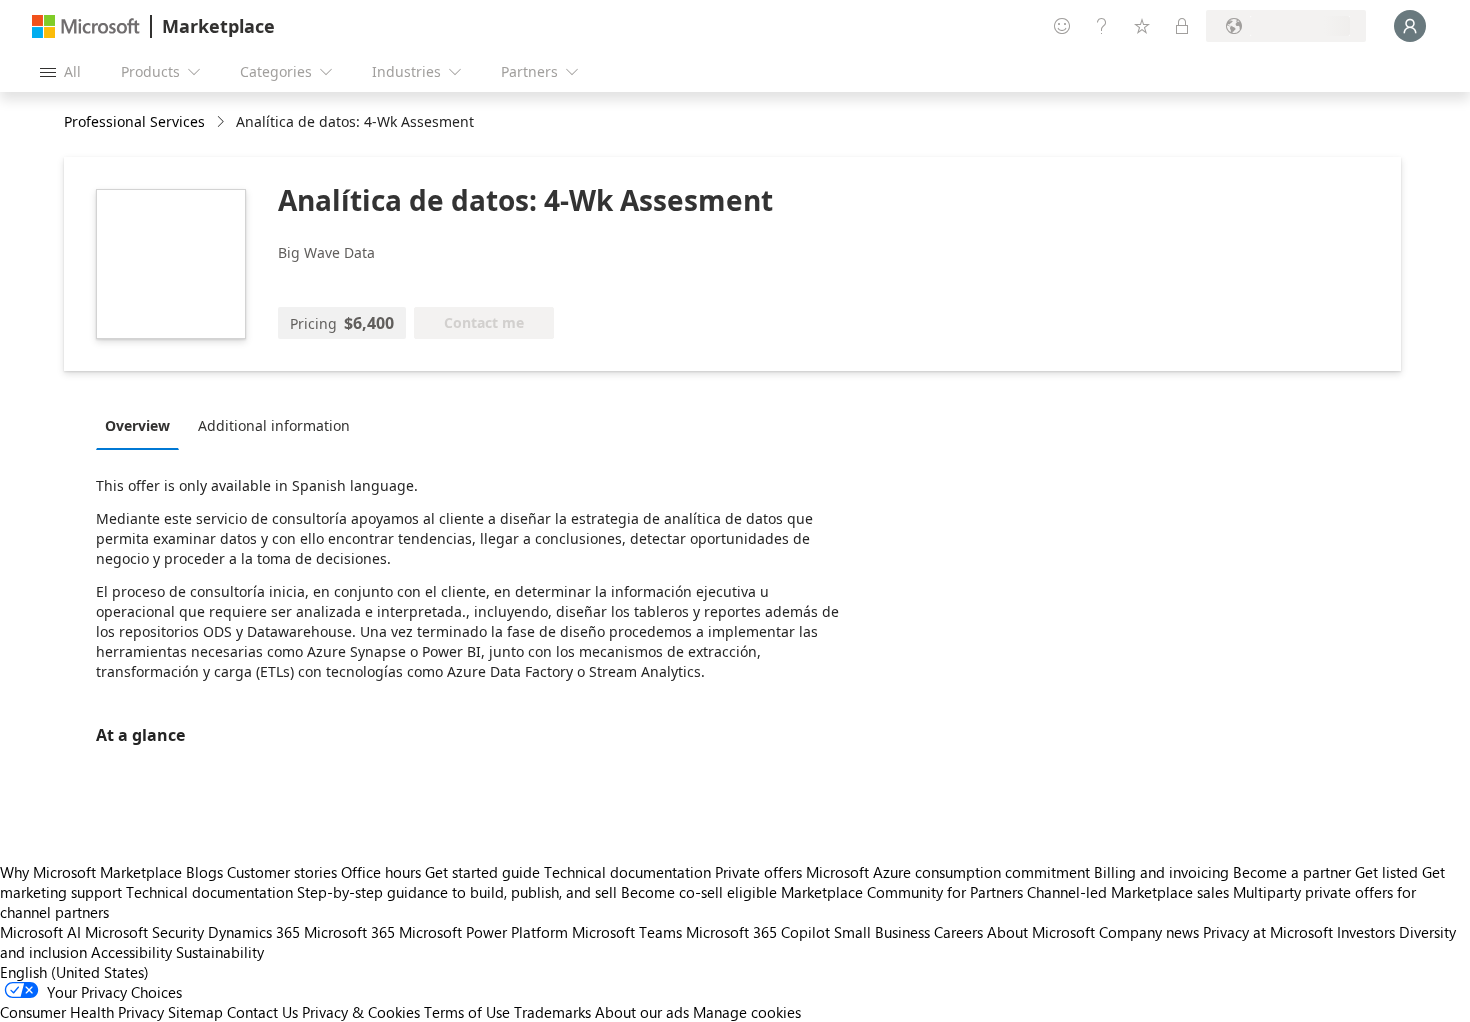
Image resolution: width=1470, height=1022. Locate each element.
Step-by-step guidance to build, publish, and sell (457, 892)
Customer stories (282, 872)
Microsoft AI (40, 932)
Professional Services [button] (134, 121)
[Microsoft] (86, 26)
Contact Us (262, 1012)
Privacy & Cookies (361, 1012)
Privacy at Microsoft (1268, 932)
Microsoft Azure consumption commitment (950, 872)
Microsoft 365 (349, 932)
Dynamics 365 (254, 932)
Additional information (274, 425)
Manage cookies (747, 1012)
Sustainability (220, 952)
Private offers (758, 872)
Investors (1366, 932)
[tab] (142, 425)
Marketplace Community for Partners (902, 892)
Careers (958, 932)
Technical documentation (627, 872)
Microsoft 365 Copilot (758, 932)
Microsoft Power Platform (483, 932)
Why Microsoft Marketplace (91, 872)
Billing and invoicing (1161, 872)
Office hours (381, 872)
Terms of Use (467, 1012)
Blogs (204, 872)
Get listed (1386, 872)
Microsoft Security (144, 932)
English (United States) (74, 972)
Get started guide (482, 872)
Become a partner (1292, 872)
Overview (137, 425)
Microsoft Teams (627, 932)
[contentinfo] (222, 122)
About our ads (642, 1012)
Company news (1149, 932)
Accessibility (131, 952)
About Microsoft (1041, 932)
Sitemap (195, 1012)
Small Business (882, 932)
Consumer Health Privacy (82, 1012)
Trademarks (552, 1012)
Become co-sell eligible (699, 892)
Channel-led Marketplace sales (1128, 892)
